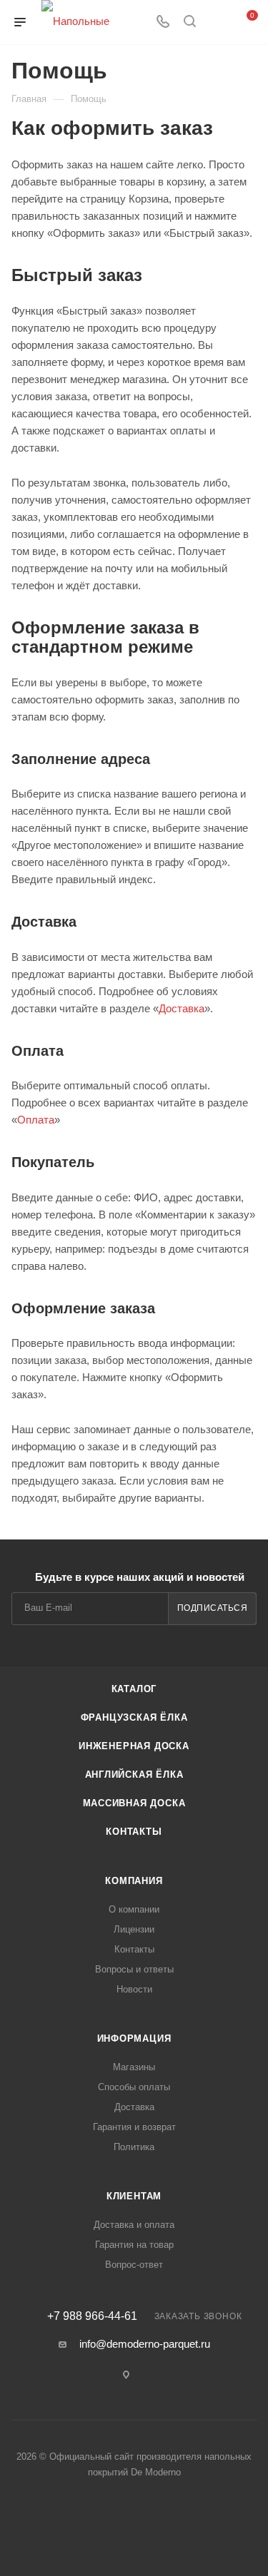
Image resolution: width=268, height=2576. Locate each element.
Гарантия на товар (134, 2245)
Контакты (134, 1832)
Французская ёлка (134, 1717)
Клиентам (134, 2196)
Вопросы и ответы (134, 1969)
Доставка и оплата (134, 2225)
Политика (134, 2147)
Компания (134, 1881)
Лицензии (134, 1929)
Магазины (134, 2067)
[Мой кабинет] (217, 22)
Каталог (134, 1689)
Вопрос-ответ (134, 2265)
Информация (134, 2038)
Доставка (182, 1008)
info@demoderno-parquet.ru (145, 2344)
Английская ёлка (134, 1775)
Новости (134, 1989)
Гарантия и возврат (134, 2127)
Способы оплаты (134, 2087)
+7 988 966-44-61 (92, 2316)
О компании (134, 1909)
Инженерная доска (134, 1746)
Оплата (36, 1120)
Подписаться (213, 1608)
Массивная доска (134, 1803)
